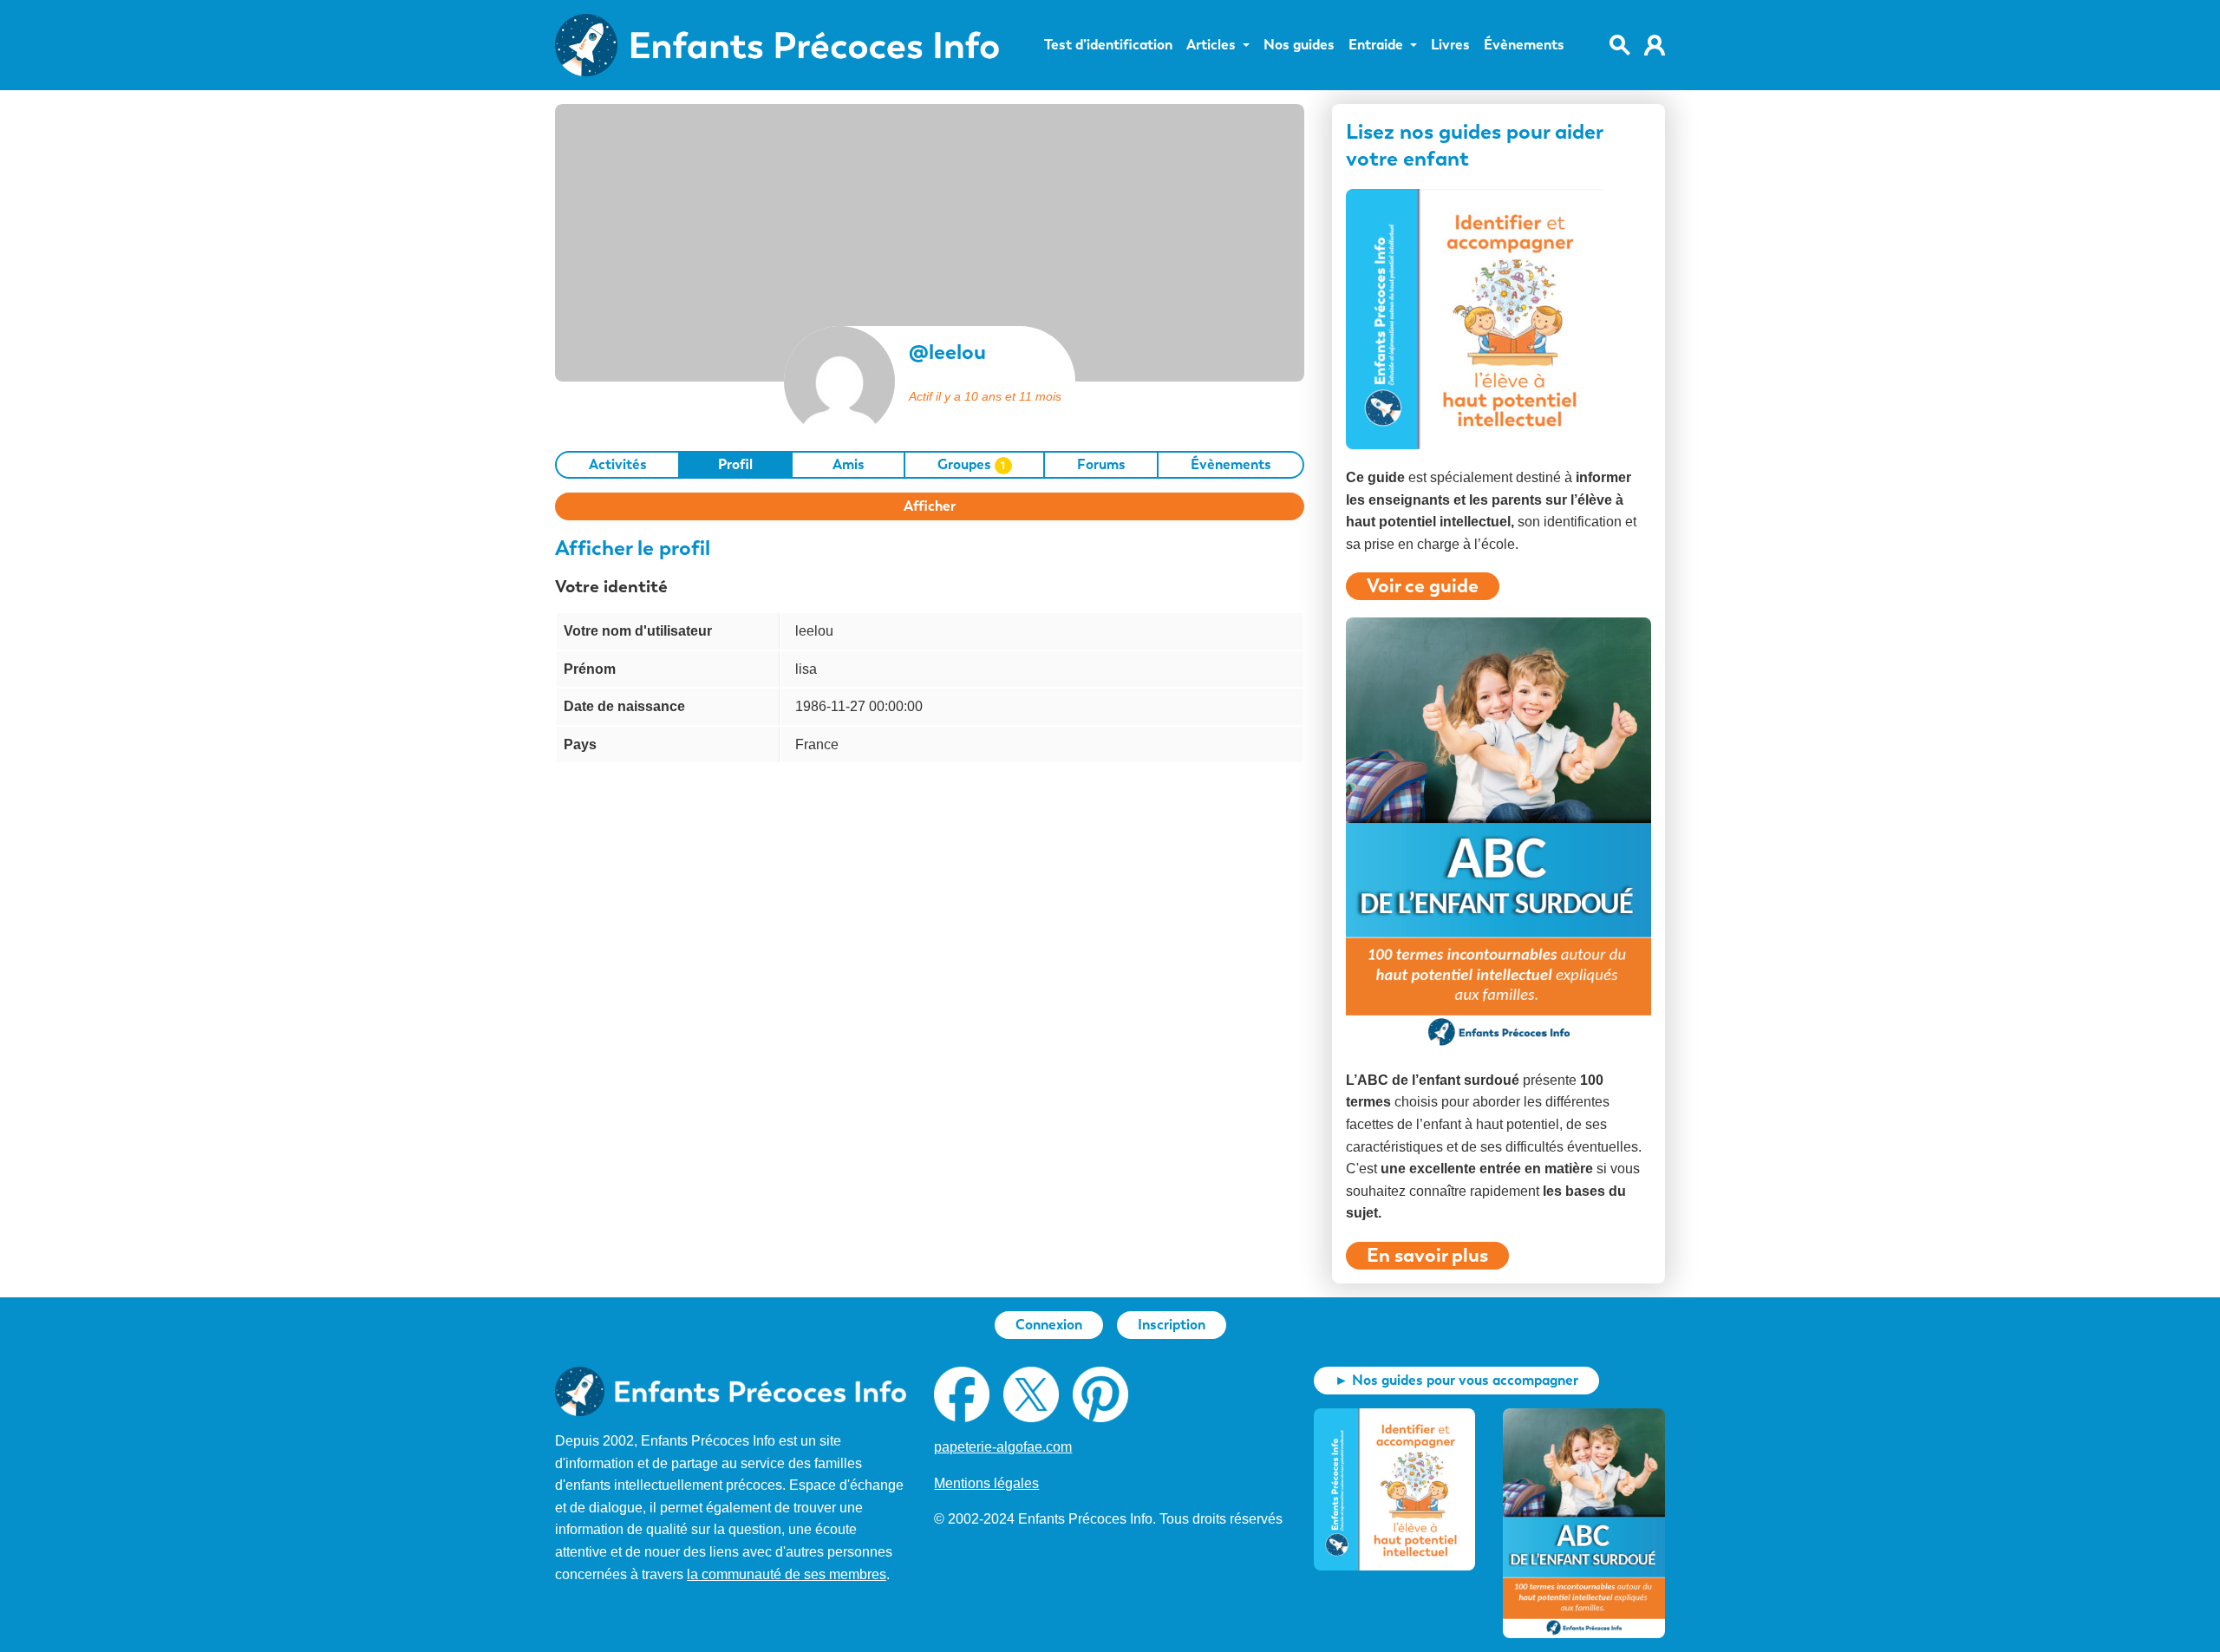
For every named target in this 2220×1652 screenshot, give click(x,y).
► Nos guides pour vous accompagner (1456, 1380)
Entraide (1376, 45)
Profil (735, 464)
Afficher (930, 506)
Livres (1450, 45)
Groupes (972, 464)
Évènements (1524, 45)
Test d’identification (1108, 45)
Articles (1211, 45)
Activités (618, 464)
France (817, 744)
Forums (1101, 464)
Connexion (1049, 1325)
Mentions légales (986, 1483)
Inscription (1172, 1325)
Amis (849, 464)
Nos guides (1299, 45)
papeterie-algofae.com (1003, 1447)
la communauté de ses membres (787, 1574)
